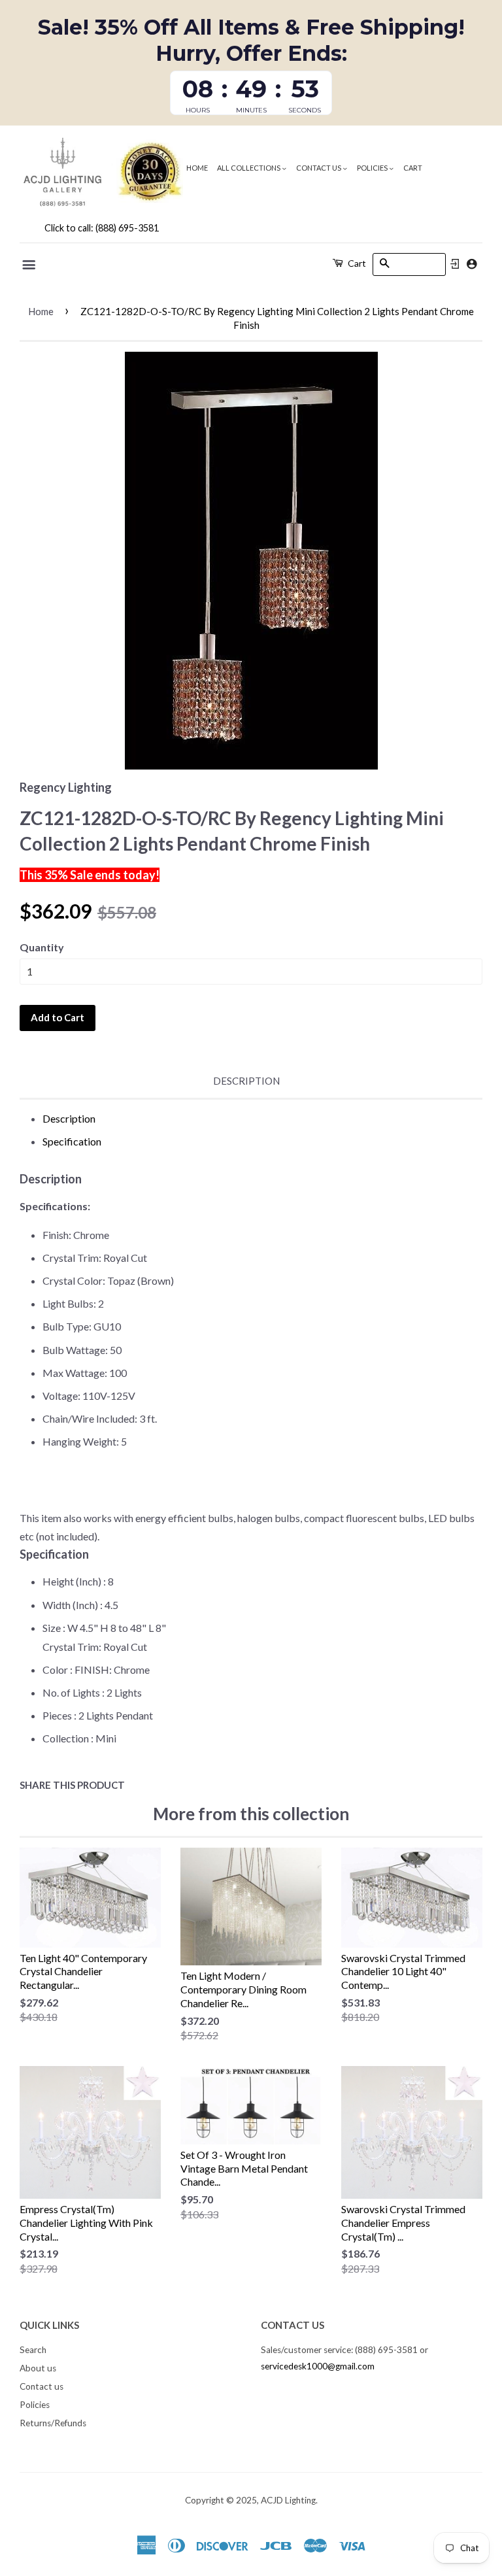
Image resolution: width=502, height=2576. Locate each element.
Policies (373, 168)
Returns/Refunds (53, 2423)
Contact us (319, 168)
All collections (249, 168)
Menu (30, 265)
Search (33, 2350)
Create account (472, 264)
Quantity (42, 947)
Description (246, 1081)
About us (38, 2368)
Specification (72, 1141)
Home (197, 168)
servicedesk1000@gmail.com (318, 2366)
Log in (455, 264)
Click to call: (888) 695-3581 (102, 228)
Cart (413, 168)
